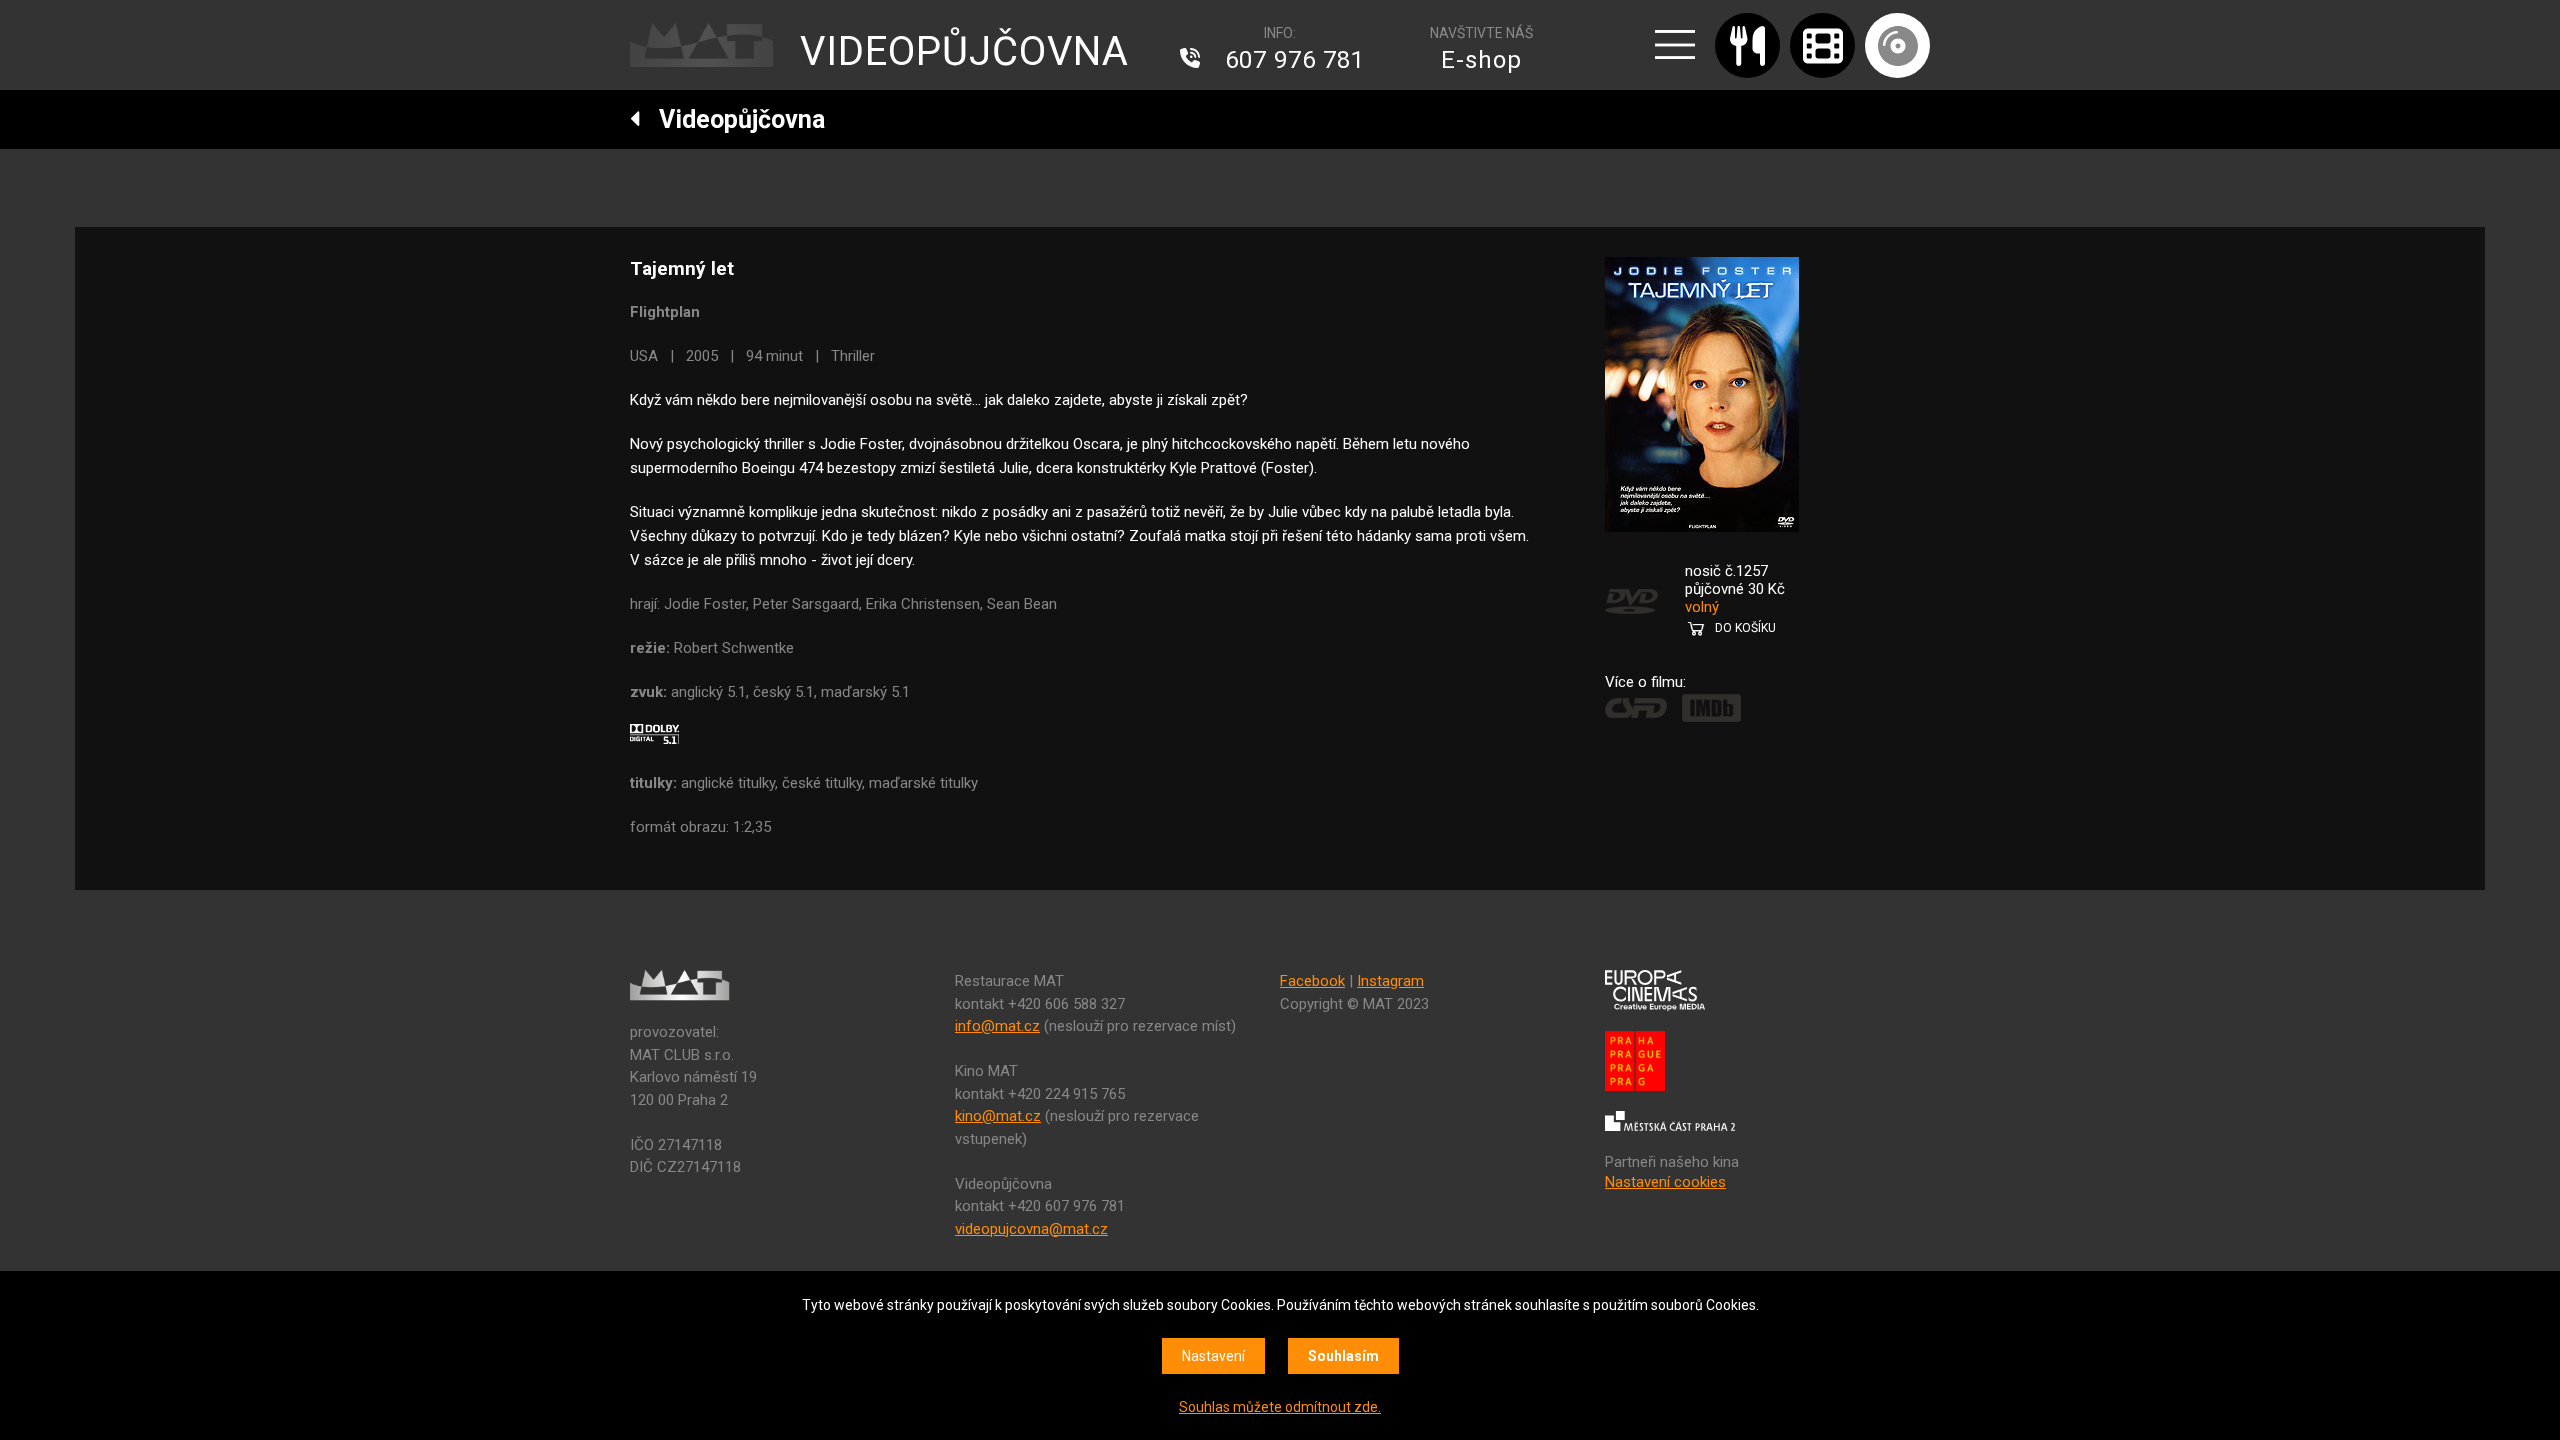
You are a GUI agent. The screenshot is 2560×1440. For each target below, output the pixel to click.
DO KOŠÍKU (1745, 628)
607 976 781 (1295, 60)
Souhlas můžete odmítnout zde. (1280, 1407)
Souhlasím (1343, 1356)
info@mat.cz (997, 1026)
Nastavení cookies (1665, 1182)
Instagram (1390, 981)
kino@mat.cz (998, 1116)
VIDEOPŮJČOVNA (964, 51)
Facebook (1312, 981)
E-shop (1481, 60)
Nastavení (1213, 1356)
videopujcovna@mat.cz (1031, 1229)
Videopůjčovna (733, 119)
